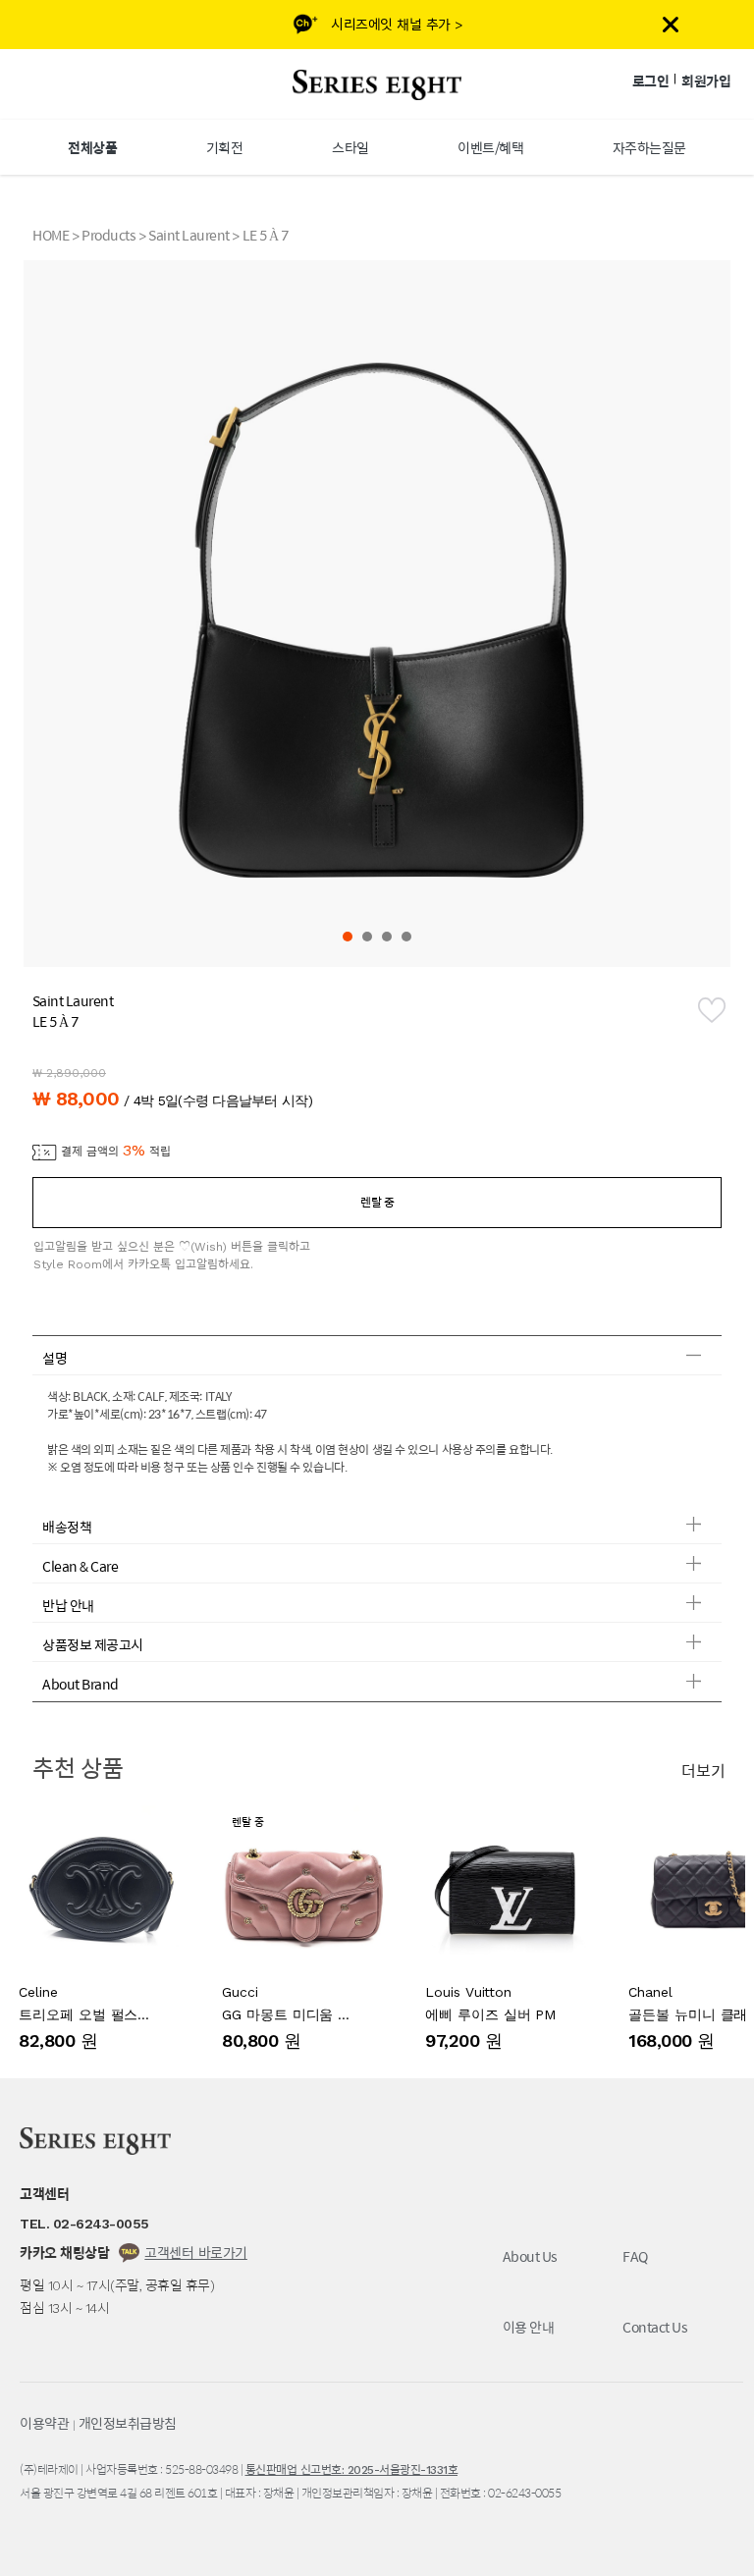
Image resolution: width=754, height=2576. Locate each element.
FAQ (635, 2256)
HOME (51, 235)
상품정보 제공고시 (93, 1644)
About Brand (81, 1684)
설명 (54, 1358)
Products (108, 235)
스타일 (350, 147)
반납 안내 (68, 1605)
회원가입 (706, 80)
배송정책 (67, 1527)
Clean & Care (80, 1566)
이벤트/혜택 (490, 147)
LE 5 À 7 (266, 235)
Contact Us (655, 2327)
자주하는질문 (649, 147)
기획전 (225, 147)
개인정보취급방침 (128, 2423)
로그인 (651, 80)
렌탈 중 (377, 1202)
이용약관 (44, 2423)
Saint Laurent (189, 235)
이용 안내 (529, 2327)
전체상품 (92, 147)
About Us (530, 2256)
